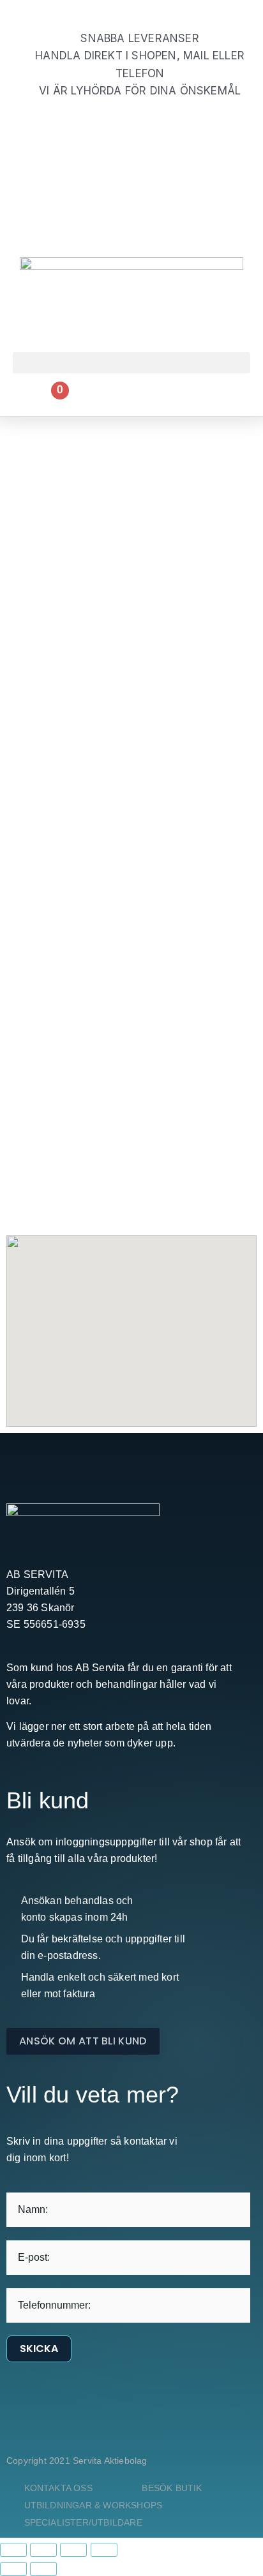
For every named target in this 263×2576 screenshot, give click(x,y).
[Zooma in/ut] (13, 2550)
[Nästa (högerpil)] (43, 2569)
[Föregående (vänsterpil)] (13, 2569)
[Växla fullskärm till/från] (43, 2550)
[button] (131, 363)
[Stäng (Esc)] (104, 2550)
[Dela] (73, 2550)
